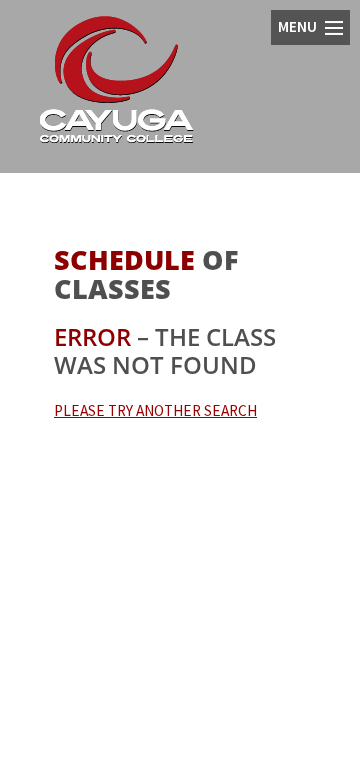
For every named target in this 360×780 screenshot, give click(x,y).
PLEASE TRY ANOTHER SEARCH (155, 410)
